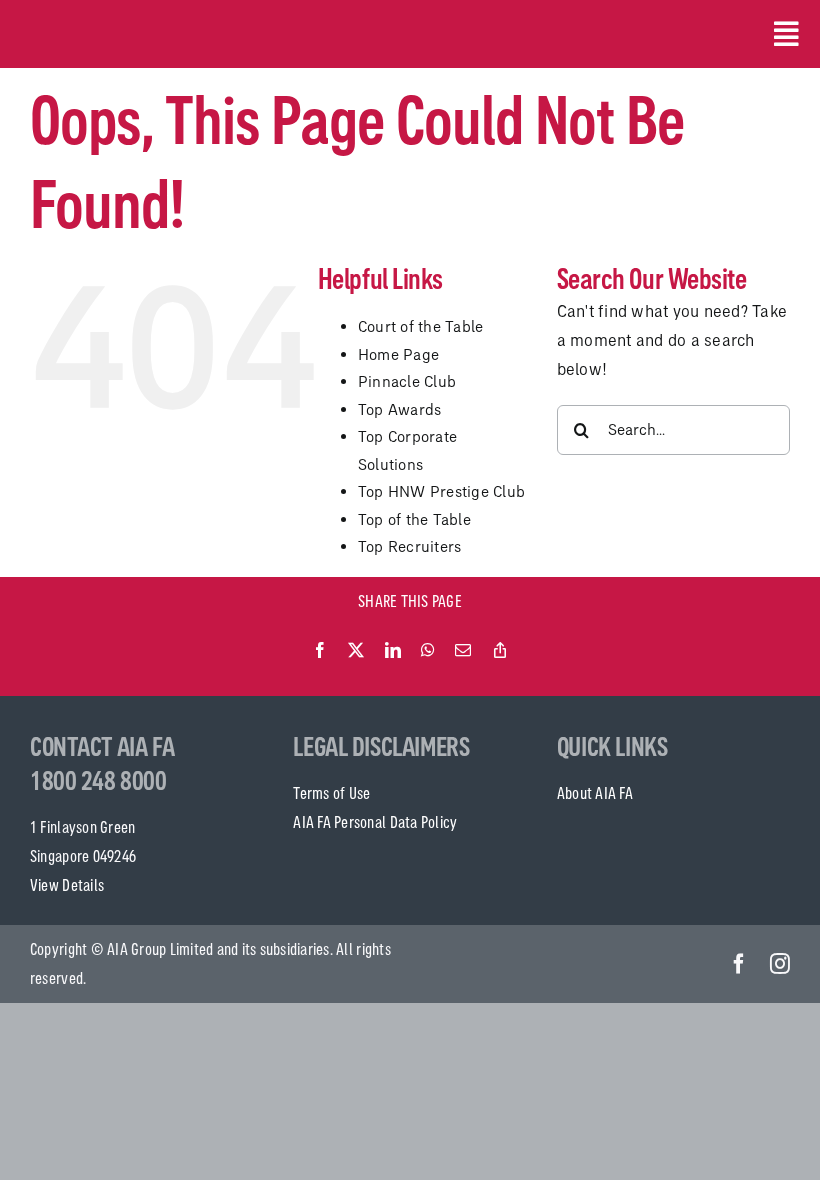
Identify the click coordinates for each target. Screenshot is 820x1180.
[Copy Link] (500, 651)
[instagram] (780, 964)
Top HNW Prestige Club (441, 491)
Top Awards (400, 409)
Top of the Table (414, 519)
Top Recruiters (410, 546)
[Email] (463, 651)
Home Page (398, 354)
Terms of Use (331, 793)
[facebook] (739, 964)
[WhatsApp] (428, 651)
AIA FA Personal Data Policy (375, 822)
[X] (356, 651)
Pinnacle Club (407, 381)
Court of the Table (421, 326)
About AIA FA (595, 793)
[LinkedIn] (393, 651)
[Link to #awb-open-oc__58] (782, 34)
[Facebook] (320, 651)
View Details (67, 885)
